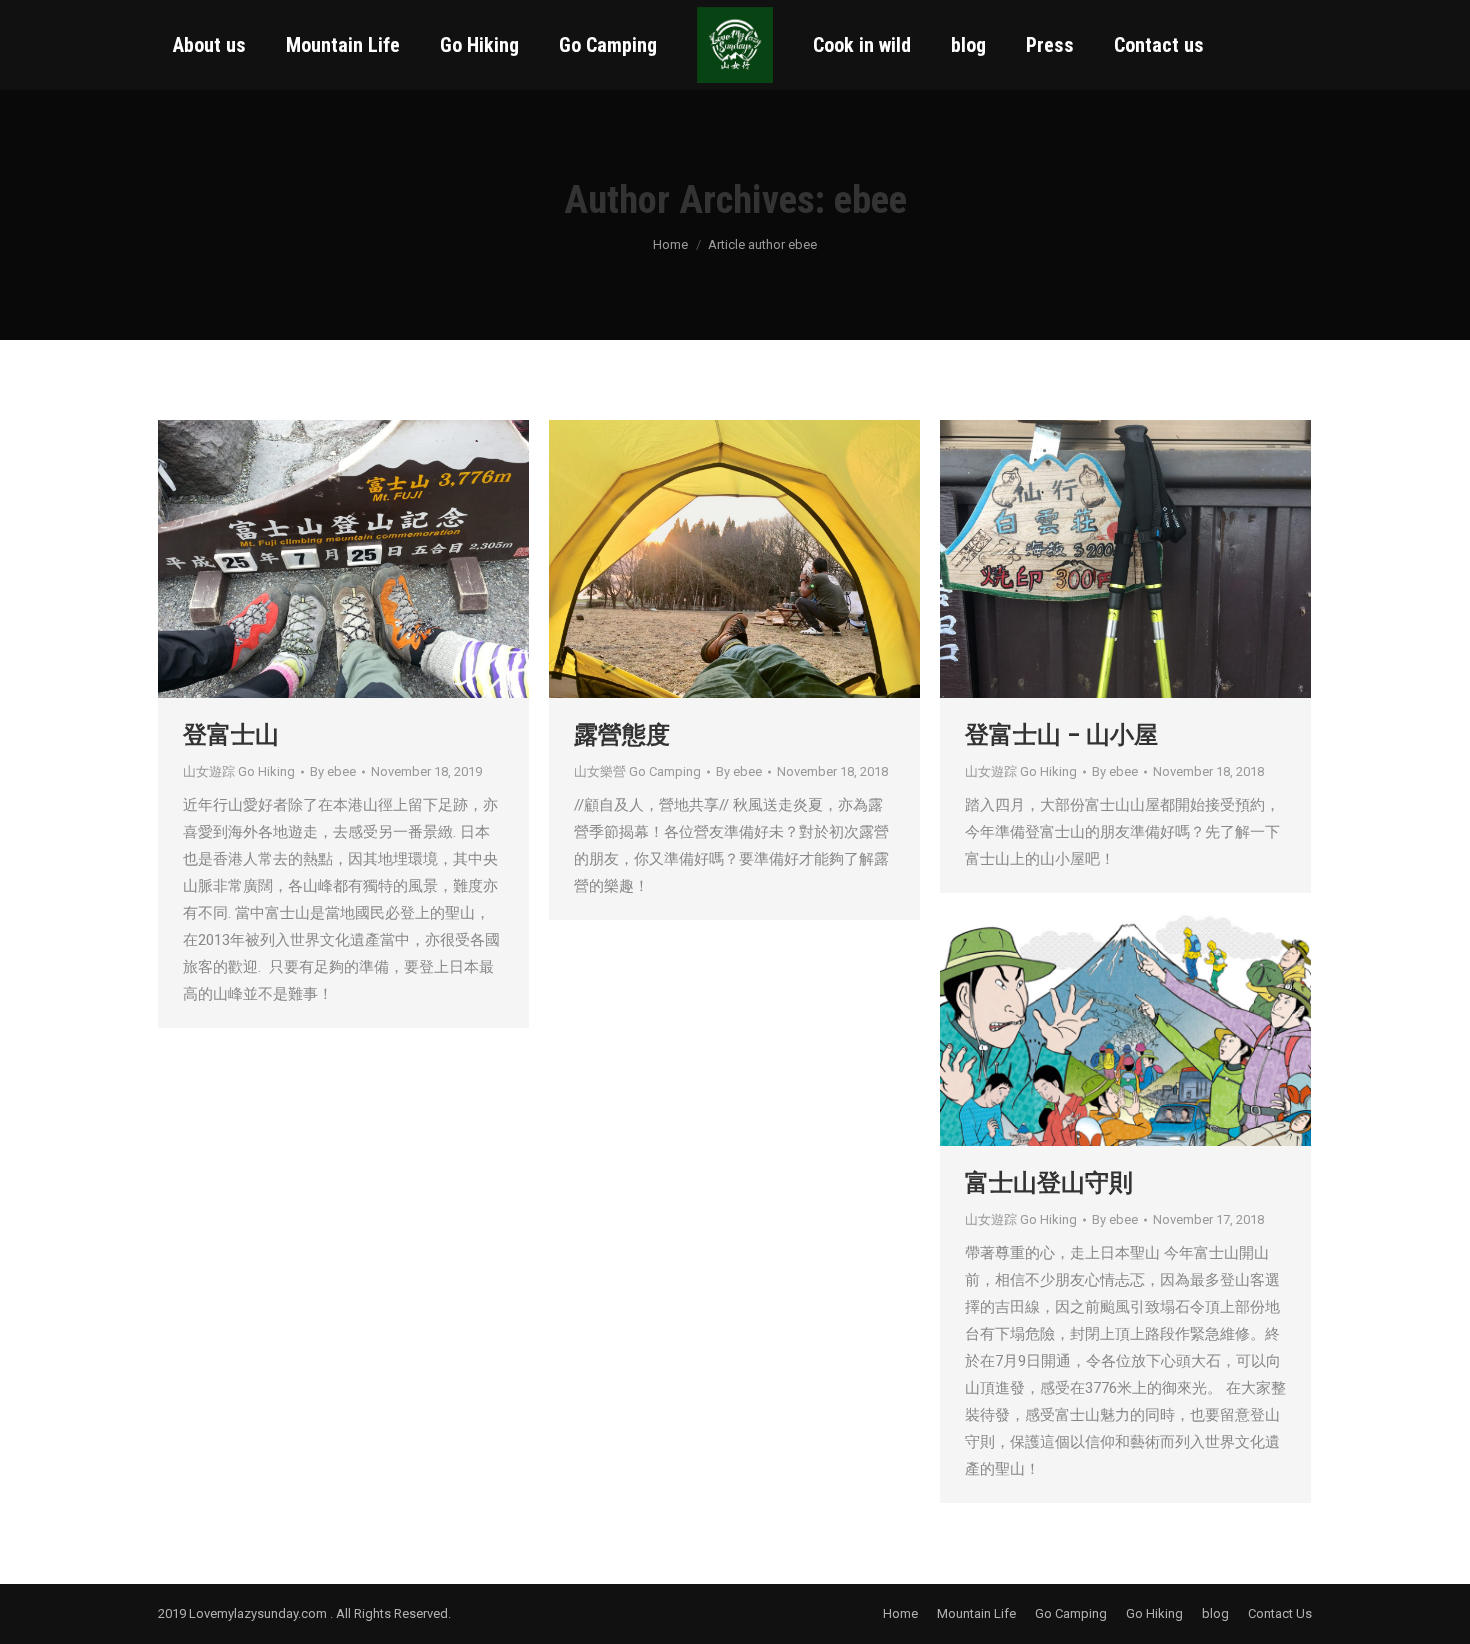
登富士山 (231, 735)
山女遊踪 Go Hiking (239, 771)
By (333, 771)
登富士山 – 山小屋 (1061, 735)
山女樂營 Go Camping (637, 771)
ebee (870, 200)
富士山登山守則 (1049, 1183)
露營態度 (622, 735)
